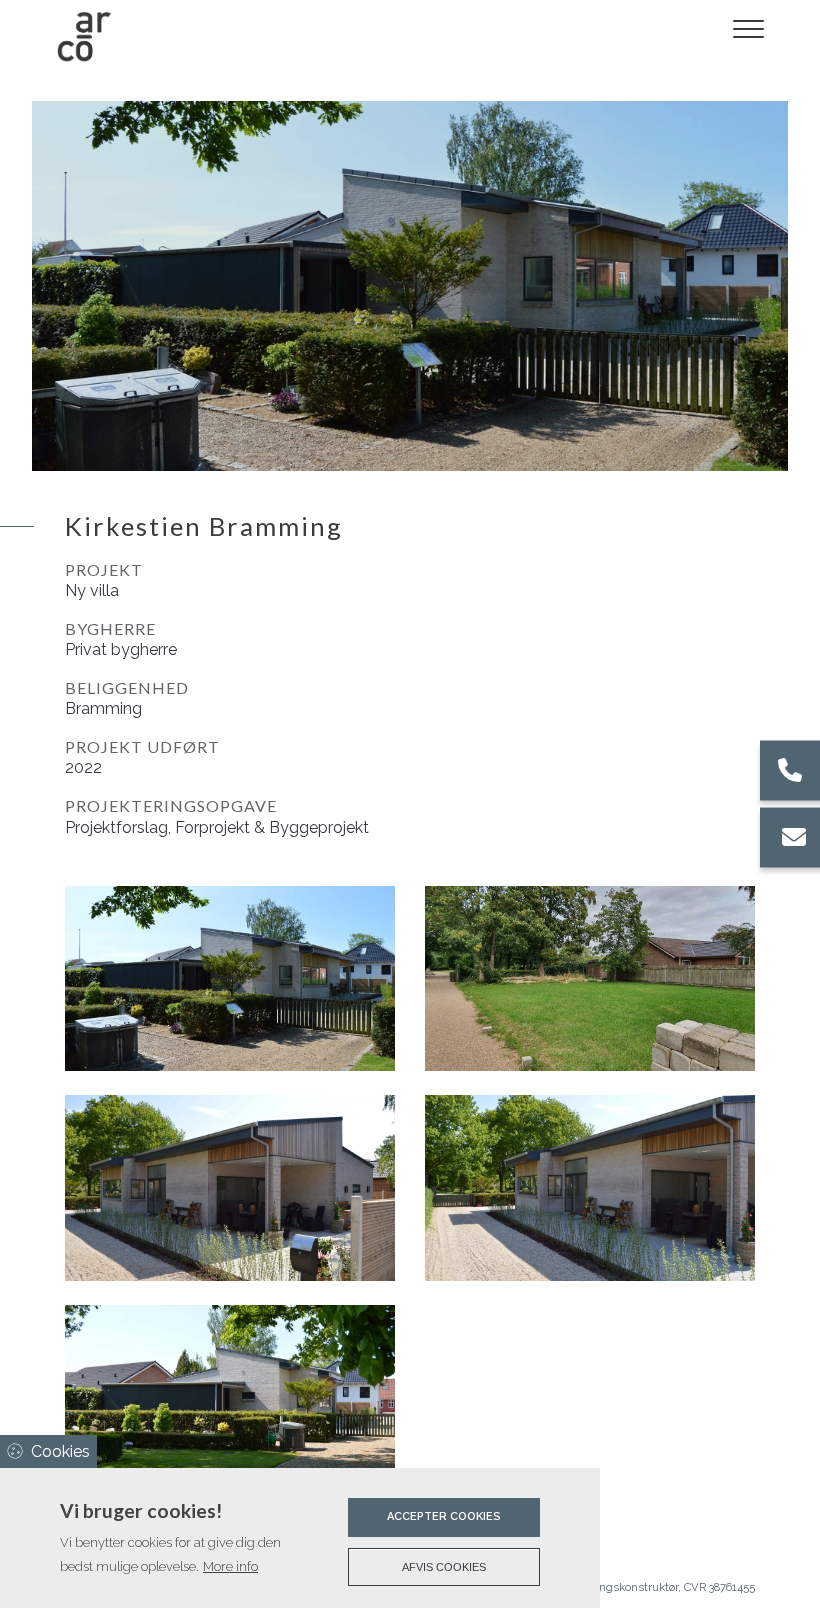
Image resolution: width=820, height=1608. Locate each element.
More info (230, 1566)
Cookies (60, 1451)
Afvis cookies (444, 1567)
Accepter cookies (444, 1516)
